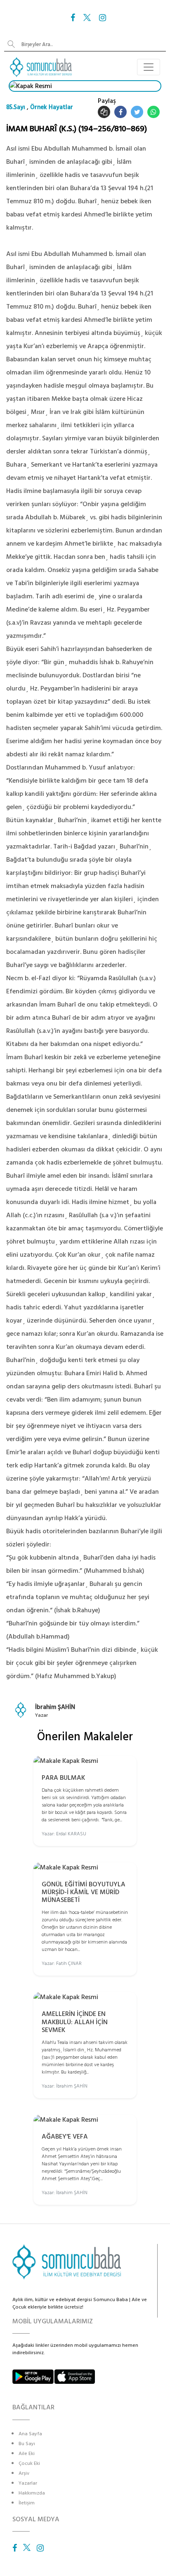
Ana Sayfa (30, 2434)
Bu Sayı (27, 2444)
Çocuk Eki (29, 2463)
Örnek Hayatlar (52, 107)
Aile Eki (27, 2454)
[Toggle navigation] (149, 67)
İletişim (27, 2503)
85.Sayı (16, 107)
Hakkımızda (32, 2493)
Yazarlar (28, 2483)
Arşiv (24, 2473)
